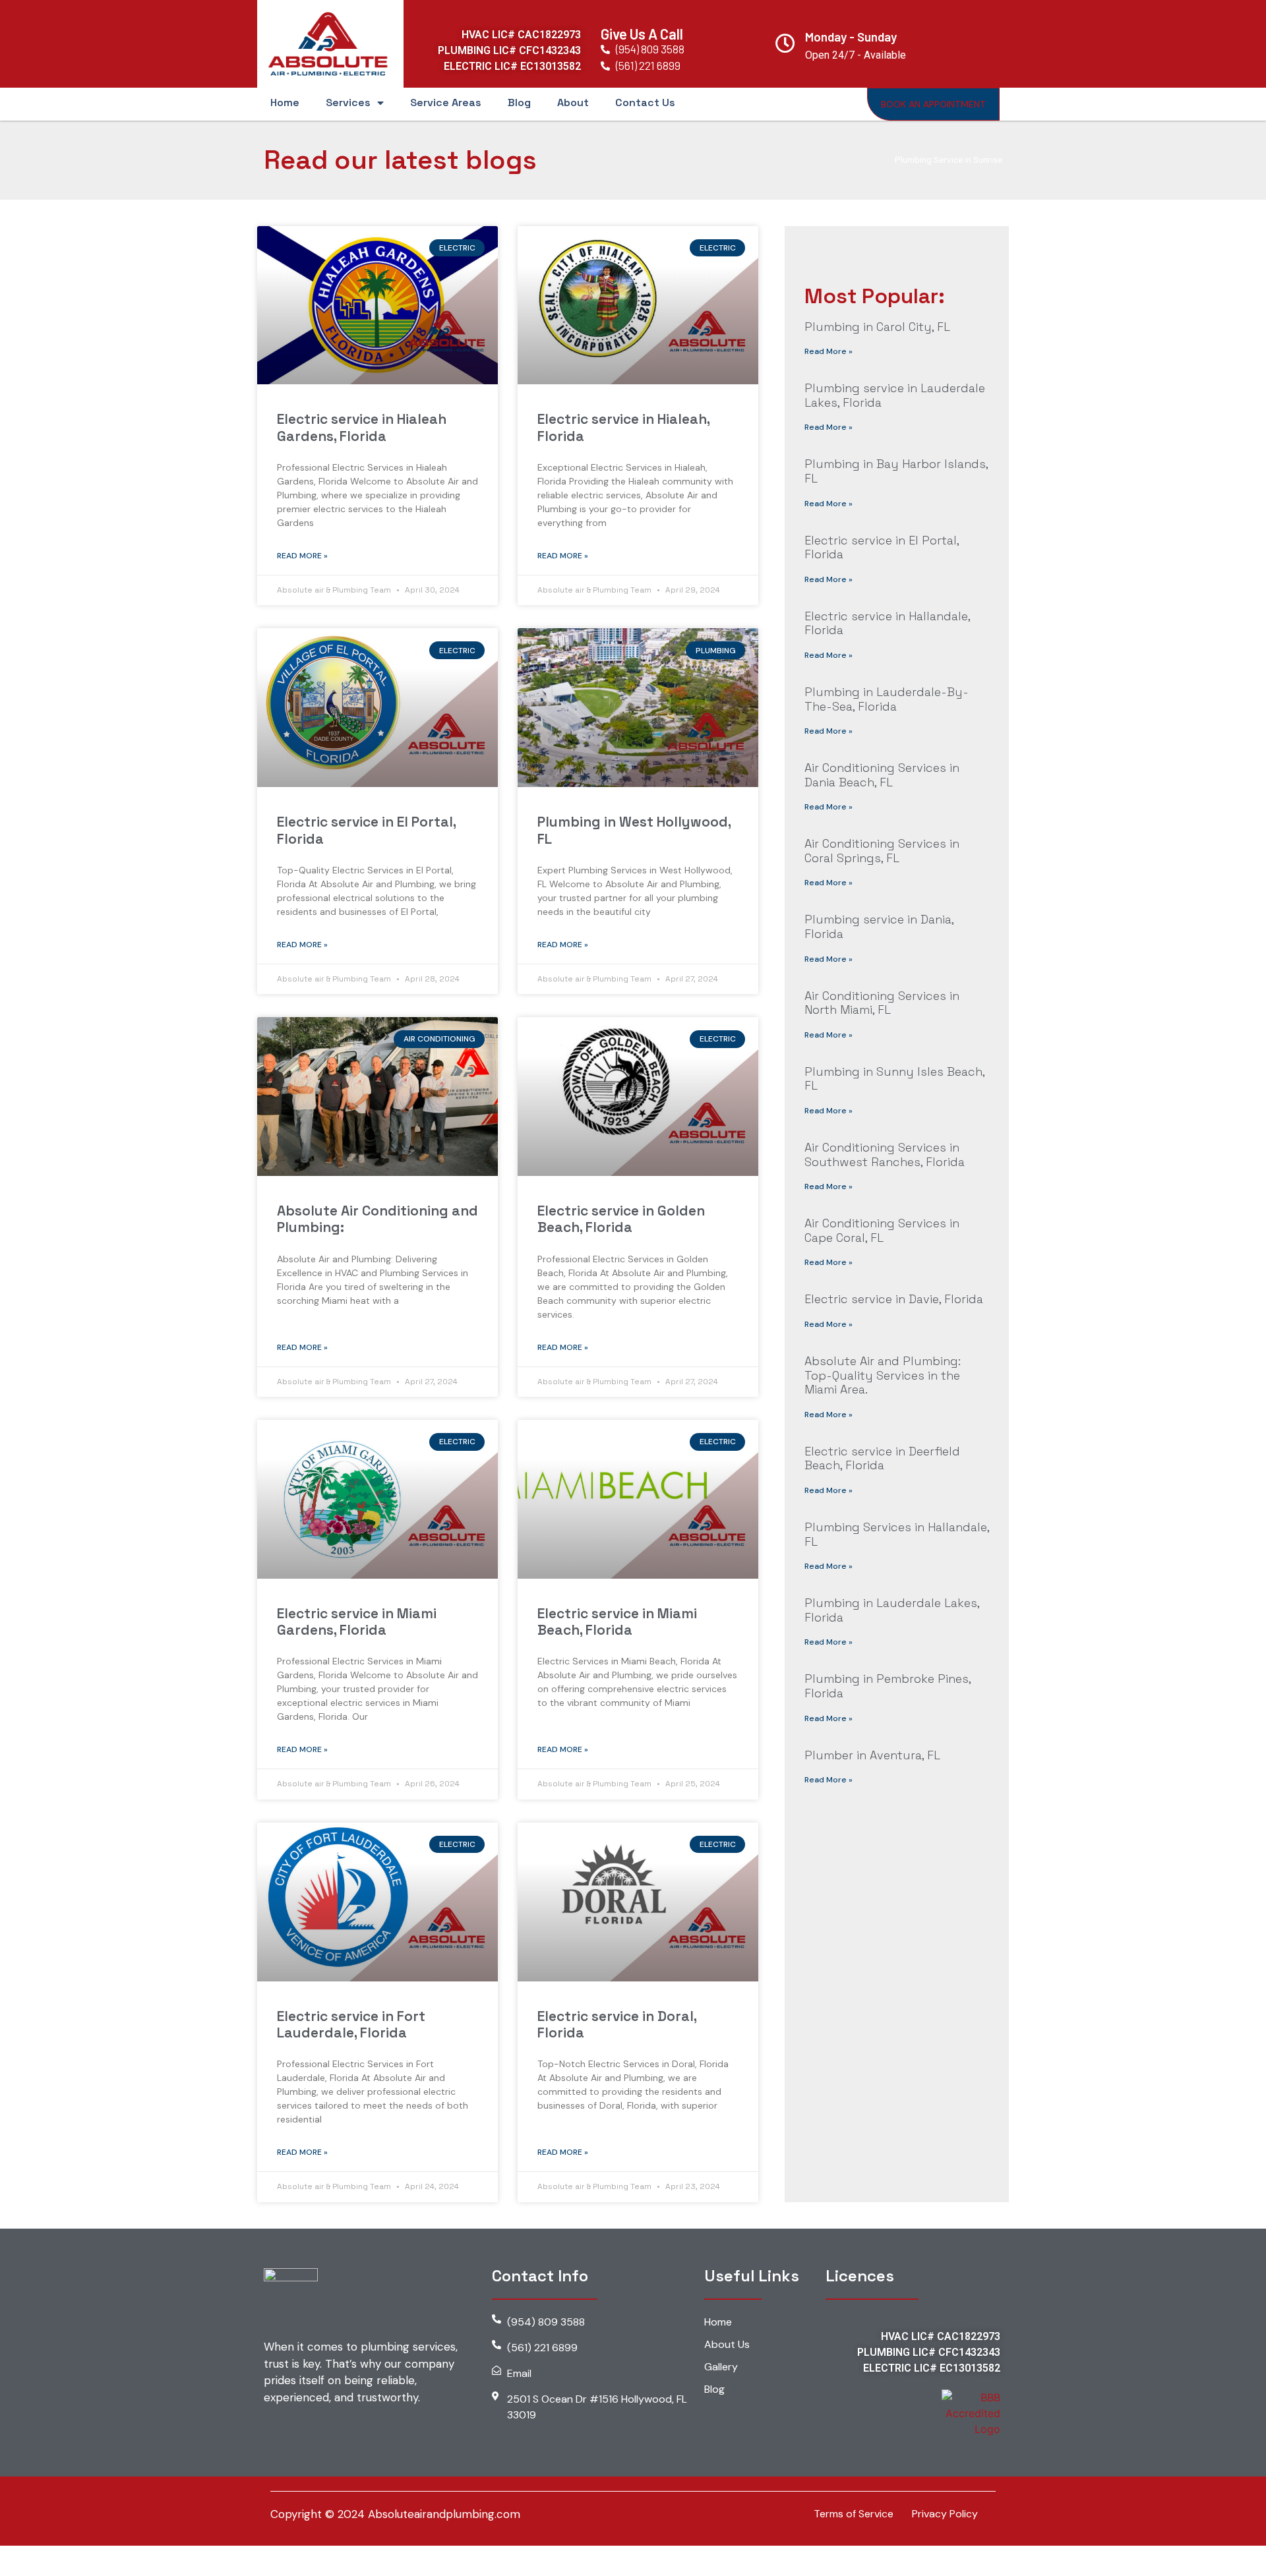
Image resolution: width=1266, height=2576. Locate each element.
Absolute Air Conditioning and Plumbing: (377, 1219)
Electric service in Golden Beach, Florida (621, 1219)
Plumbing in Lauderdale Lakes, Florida (892, 1610)
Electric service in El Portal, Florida (366, 830)
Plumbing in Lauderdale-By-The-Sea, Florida (887, 699)
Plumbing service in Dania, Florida (879, 926)
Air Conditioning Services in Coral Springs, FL (882, 851)
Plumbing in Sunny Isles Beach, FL (894, 1079)
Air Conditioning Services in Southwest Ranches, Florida (885, 1155)
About (573, 102)
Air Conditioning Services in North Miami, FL (882, 1003)
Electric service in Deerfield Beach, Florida (882, 1458)
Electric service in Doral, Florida (617, 2024)
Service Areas (446, 102)
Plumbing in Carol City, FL (877, 327)
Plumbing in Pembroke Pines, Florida (888, 1686)
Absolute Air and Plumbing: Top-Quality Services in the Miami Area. (883, 1375)
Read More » (302, 556)
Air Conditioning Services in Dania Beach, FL (882, 775)
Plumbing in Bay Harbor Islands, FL (896, 471)
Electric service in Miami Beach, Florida (617, 1622)
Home (285, 102)
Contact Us (645, 102)
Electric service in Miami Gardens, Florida (357, 1622)
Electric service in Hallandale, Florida (887, 623)
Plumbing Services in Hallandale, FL (897, 1534)
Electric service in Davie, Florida (894, 1299)
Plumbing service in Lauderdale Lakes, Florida (895, 395)
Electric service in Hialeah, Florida (623, 427)
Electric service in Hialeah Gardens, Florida (362, 427)
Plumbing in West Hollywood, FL (634, 830)
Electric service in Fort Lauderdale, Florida (351, 2024)
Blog (519, 102)
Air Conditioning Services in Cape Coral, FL (882, 1230)
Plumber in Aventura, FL (872, 1755)
